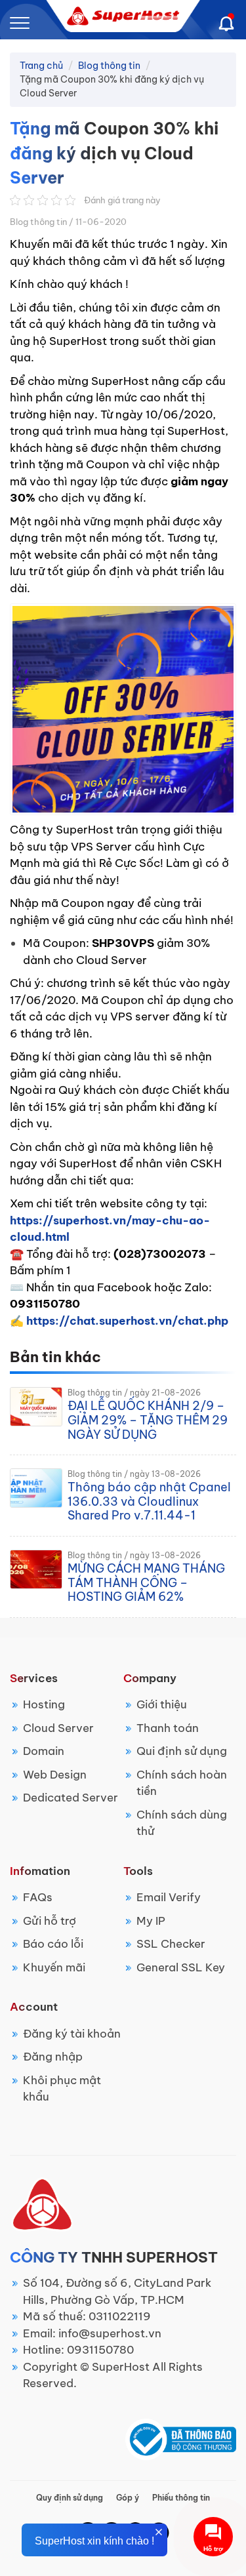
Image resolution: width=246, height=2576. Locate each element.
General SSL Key (181, 1967)
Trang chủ (41, 66)
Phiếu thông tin (181, 2498)
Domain (44, 1751)
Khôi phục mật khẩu (62, 2089)
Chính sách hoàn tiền (182, 1783)
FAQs (38, 1897)
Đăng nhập (53, 2057)
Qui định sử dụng (182, 1751)
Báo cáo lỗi (53, 1944)
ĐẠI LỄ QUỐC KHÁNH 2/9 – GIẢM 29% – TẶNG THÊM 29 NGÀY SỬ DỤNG (148, 1420)
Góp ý (128, 2498)
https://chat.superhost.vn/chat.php (127, 1321)
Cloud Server (58, 1728)
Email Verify (169, 1897)
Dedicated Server (71, 1798)
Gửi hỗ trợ (50, 1921)
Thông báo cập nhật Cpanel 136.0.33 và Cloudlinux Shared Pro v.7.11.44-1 (149, 1501)
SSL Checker (171, 1944)
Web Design (55, 1775)
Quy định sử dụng (70, 2498)
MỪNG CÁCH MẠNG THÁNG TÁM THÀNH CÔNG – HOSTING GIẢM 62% (146, 1582)
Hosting (44, 1704)
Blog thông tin (109, 66)
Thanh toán (168, 1728)
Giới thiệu (162, 1704)
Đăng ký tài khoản (72, 2034)
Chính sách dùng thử (182, 1823)
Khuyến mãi (54, 1967)
